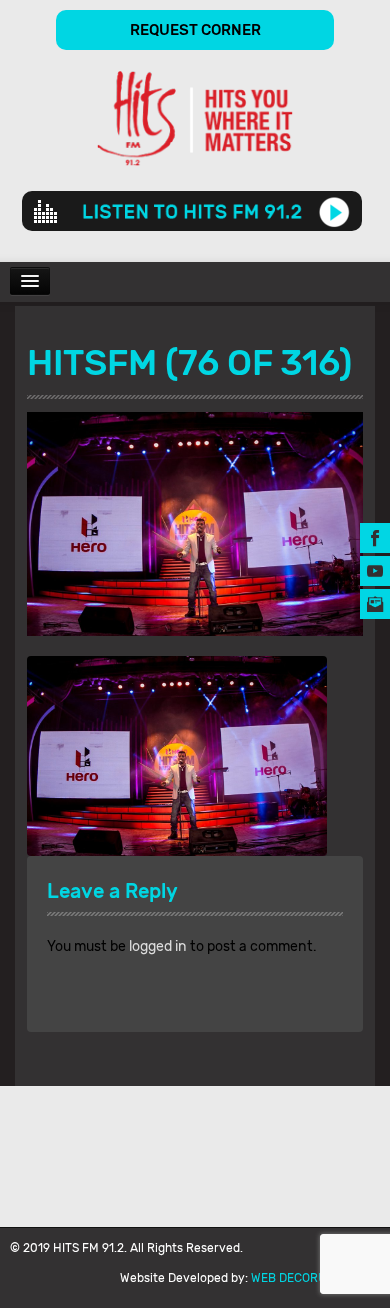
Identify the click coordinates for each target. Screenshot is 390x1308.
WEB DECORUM (293, 1278)
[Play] (334, 211)
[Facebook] (375, 537)
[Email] (375, 603)
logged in (158, 946)
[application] (192, 211)
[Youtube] (375, 570)
